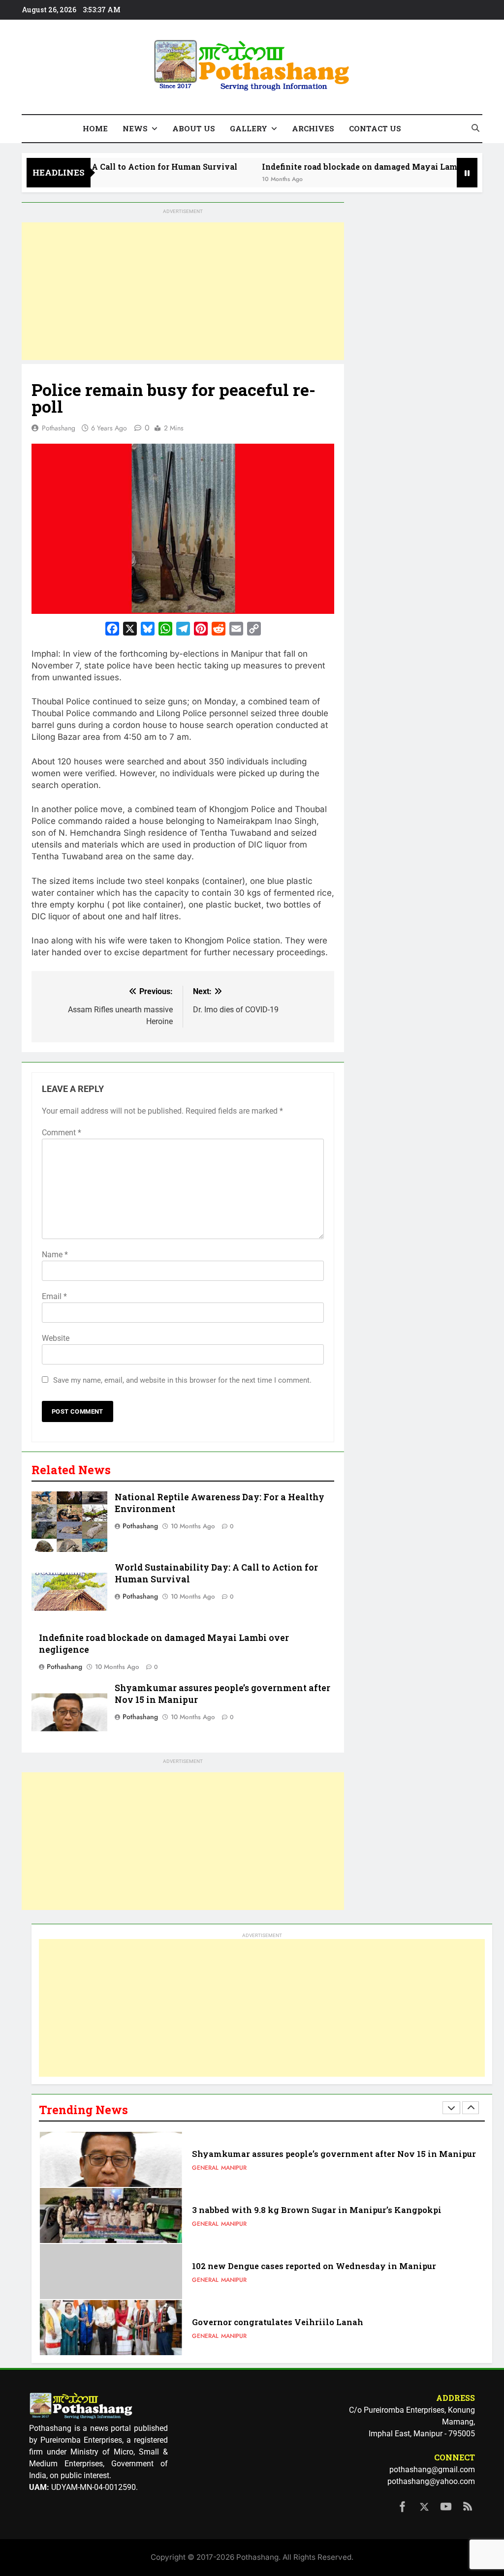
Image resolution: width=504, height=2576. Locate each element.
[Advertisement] (183, 291)
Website (56, 1338)
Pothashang (59, 428)
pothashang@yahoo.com (431, 2481)
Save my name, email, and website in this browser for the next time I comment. (182, 1380)
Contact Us (375, 128)
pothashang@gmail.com (432, 2470)
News (135, 128)
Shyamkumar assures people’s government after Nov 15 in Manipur (334, 2154)
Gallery (249, 128)
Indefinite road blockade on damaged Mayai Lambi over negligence (360, 167)
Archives (313, 128)
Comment (62, 1133)
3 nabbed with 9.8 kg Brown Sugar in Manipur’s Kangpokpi (317, 2210)
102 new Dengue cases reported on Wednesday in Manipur (314, 2266)
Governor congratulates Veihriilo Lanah (278, 2322)
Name (55, 1255)
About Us (194, 128)
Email (54, 1296)
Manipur (234, 2168)
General (205, 2168)
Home (95, 128)
